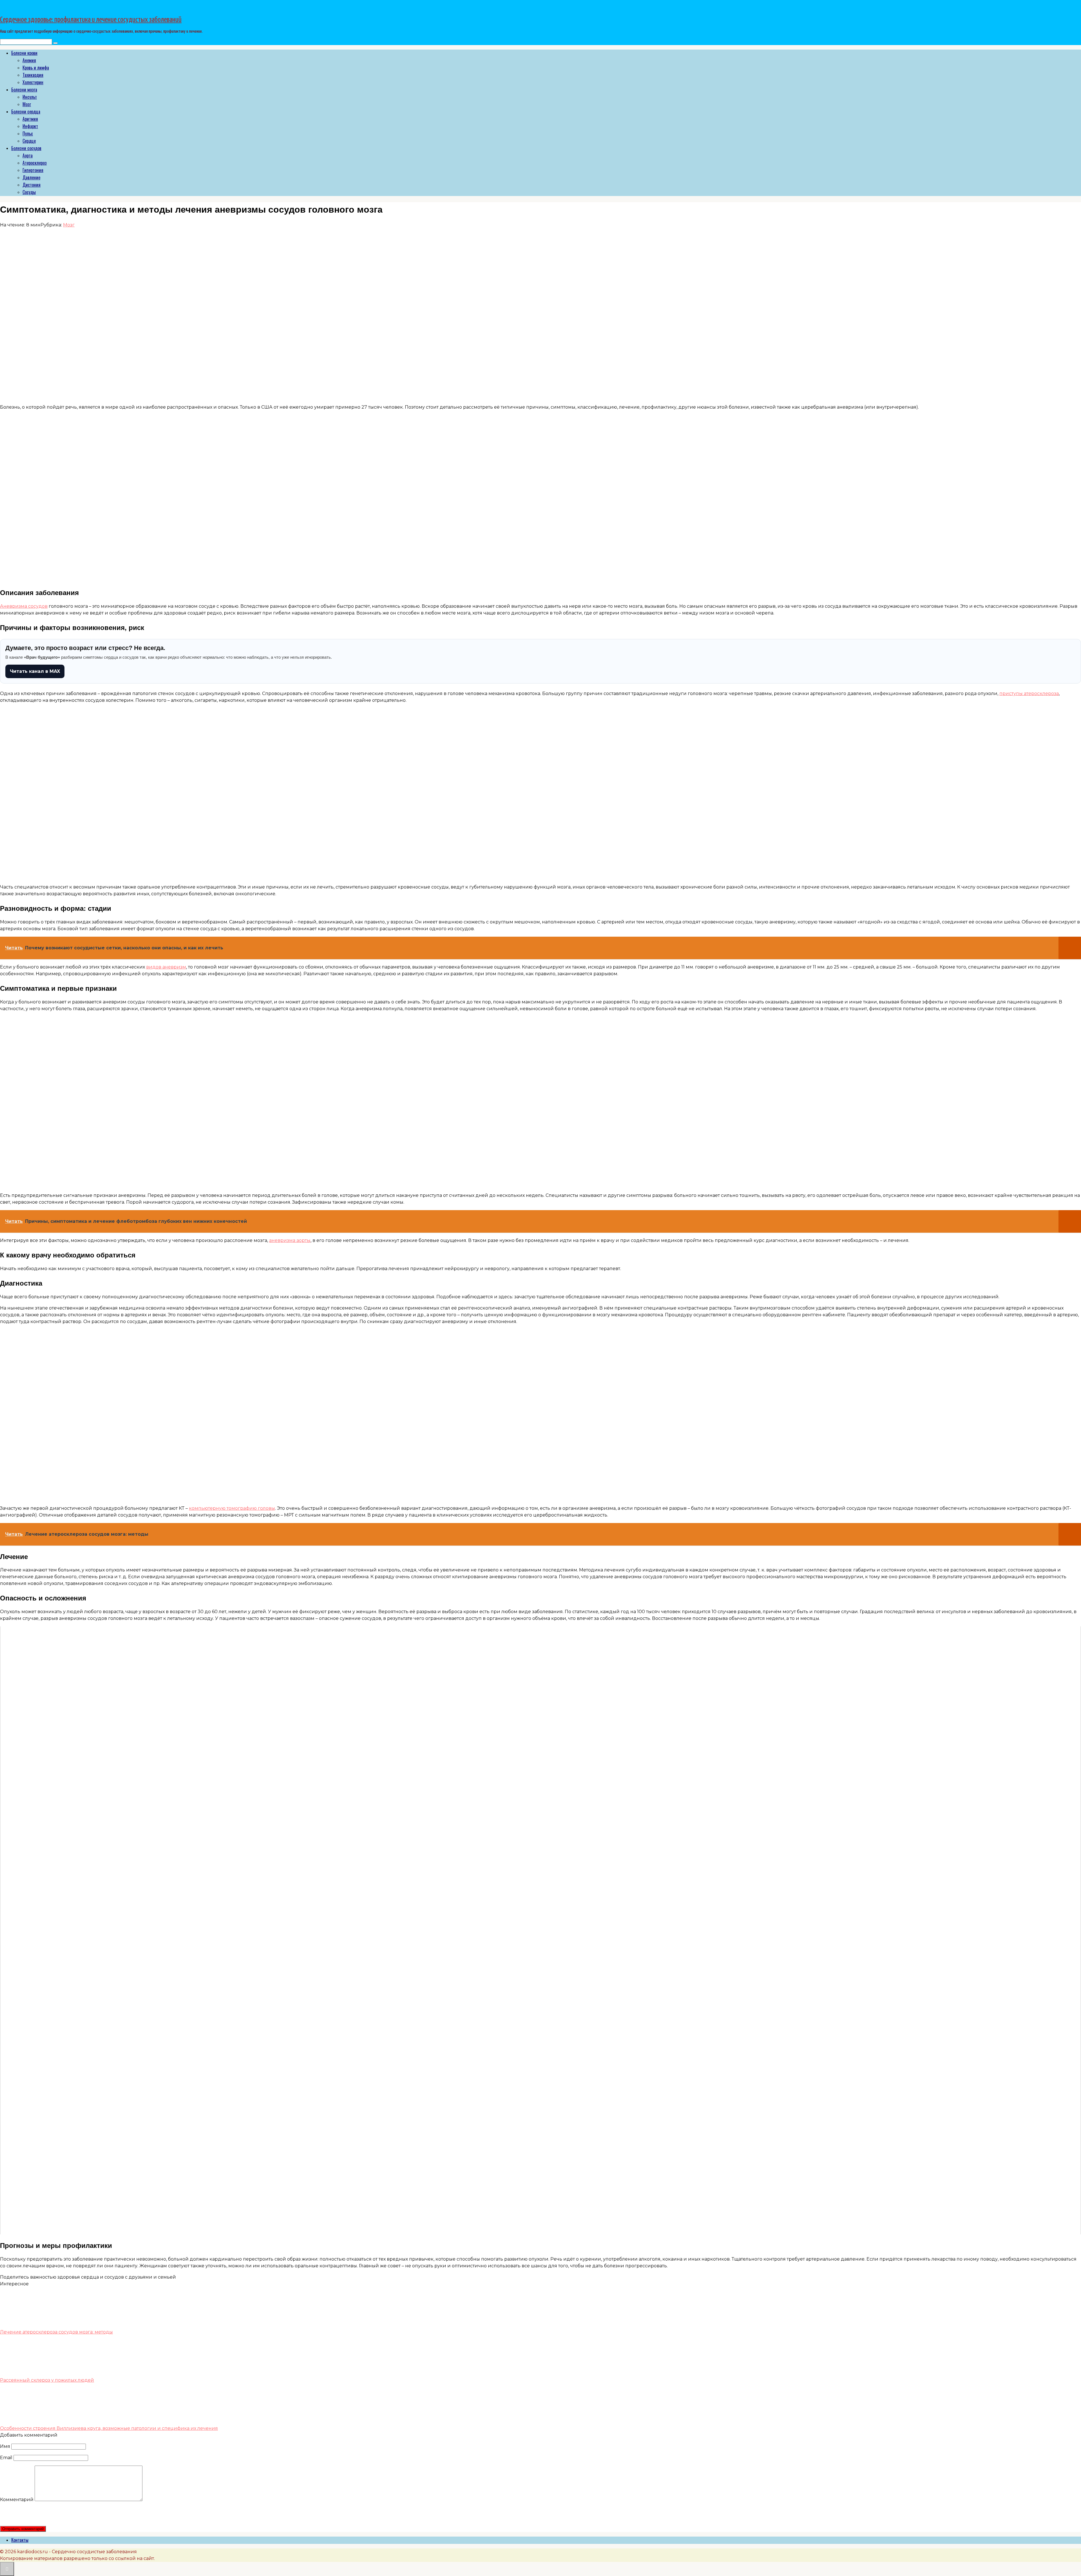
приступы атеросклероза (1029, 693)
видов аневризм (166, 967)
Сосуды (29, 192)
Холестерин (33, 82)
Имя (5, 2446)
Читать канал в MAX (35, 671)
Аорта (28, 155)
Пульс (28, 133)
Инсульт (30, 97)
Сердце (29, 141)
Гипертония (33, 170)
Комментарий (17, 2500)
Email (6, 2458)
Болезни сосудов (26, 148)
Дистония (32, 185)
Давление (31, 177)
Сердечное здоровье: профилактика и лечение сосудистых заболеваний (91, 20)
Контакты (20, 2540)
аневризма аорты (290, 1240)
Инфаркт (30, 126)
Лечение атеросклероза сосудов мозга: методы (56, 2332)
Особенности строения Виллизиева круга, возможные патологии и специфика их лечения (109, 2428)
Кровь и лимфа (36, 68)
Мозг (27, 104)
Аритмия (30, 119)
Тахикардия (33, 75)
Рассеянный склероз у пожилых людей (47, 2380)
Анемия (29, 60)
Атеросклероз (35, 163)
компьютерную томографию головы (232, 1508)
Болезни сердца (26, 112)
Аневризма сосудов (24, 606)
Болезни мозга (24, 90)
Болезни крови (24, 53)
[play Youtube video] (540, 1930)
